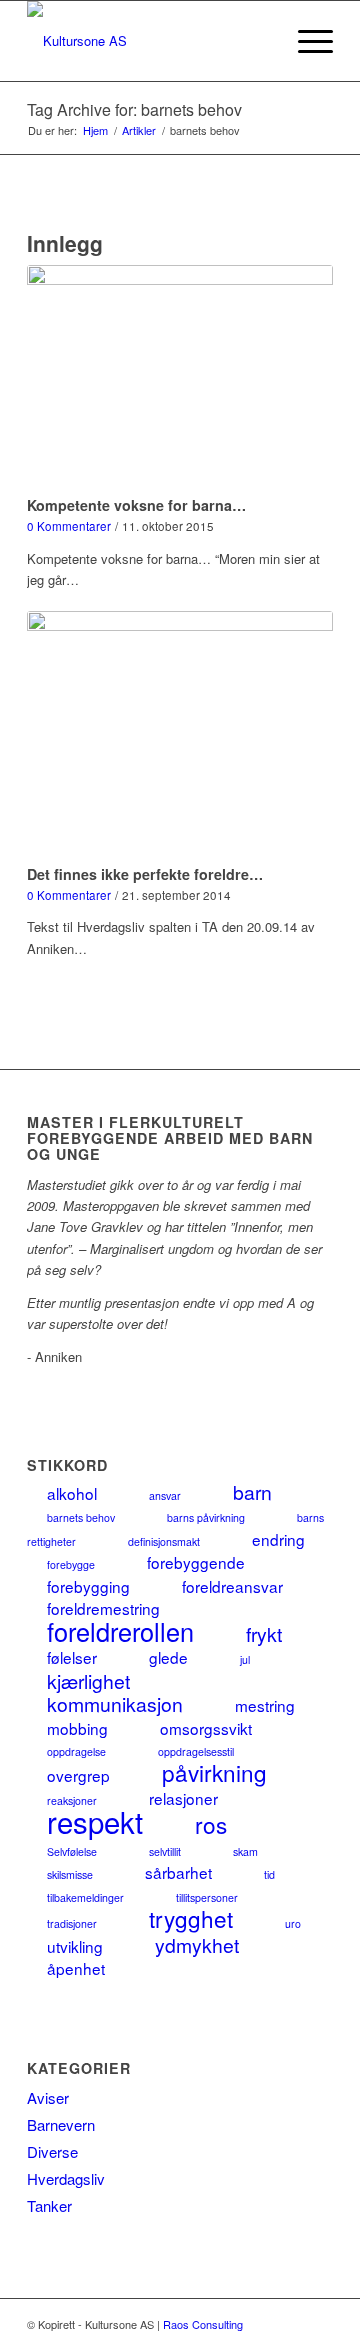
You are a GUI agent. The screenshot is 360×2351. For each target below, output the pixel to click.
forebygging (88, 1586)
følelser (72, 1657)
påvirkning (214, 1772)
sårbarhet (178, 1872)
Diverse (52, 2151)
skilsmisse (70, 1874)
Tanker (49, 2205)
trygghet (191, 1918)
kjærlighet (88, 1681)
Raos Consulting (203, 2324)
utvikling (75, 1946)
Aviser (48, 2097)
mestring (265, 1705)
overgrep (78, 1775)
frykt (264, 1634)
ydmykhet (197, 1945)
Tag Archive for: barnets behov (134, 109)
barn (252, 1492)
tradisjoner (72, 1923)
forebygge (71, 1564)
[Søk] (258, 41)
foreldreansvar (232, 1586)
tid (269, 1874)
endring (278, 1539)
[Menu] (305, 41)
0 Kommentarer (69, 526)
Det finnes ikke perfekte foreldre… (145, 874)
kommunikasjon (115, 1704)
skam (245, 1851)
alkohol (72, 1493)
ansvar (165, 1495)
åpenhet (76, 1968)
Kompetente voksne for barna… (136, 505)
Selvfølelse (72, 1851)
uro (293, 1923)
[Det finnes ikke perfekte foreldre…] (180, 734)
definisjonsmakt (164, 1541)
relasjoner (183, 1798)
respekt (95, 1821)
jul (245, 1659)
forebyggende (196, 1562)
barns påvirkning (206, 1517)
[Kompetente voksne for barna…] (180, 377)
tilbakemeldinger (85, 1897)
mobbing (77, 1728)
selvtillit (165, 1851)
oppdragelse (76, 1751)
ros (211, 1824)
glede (168, 1657)
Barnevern (61, 2124)
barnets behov (81, 1517)
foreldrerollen (120, 1631)
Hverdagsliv (66, 2178)
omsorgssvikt (206, 1728)
